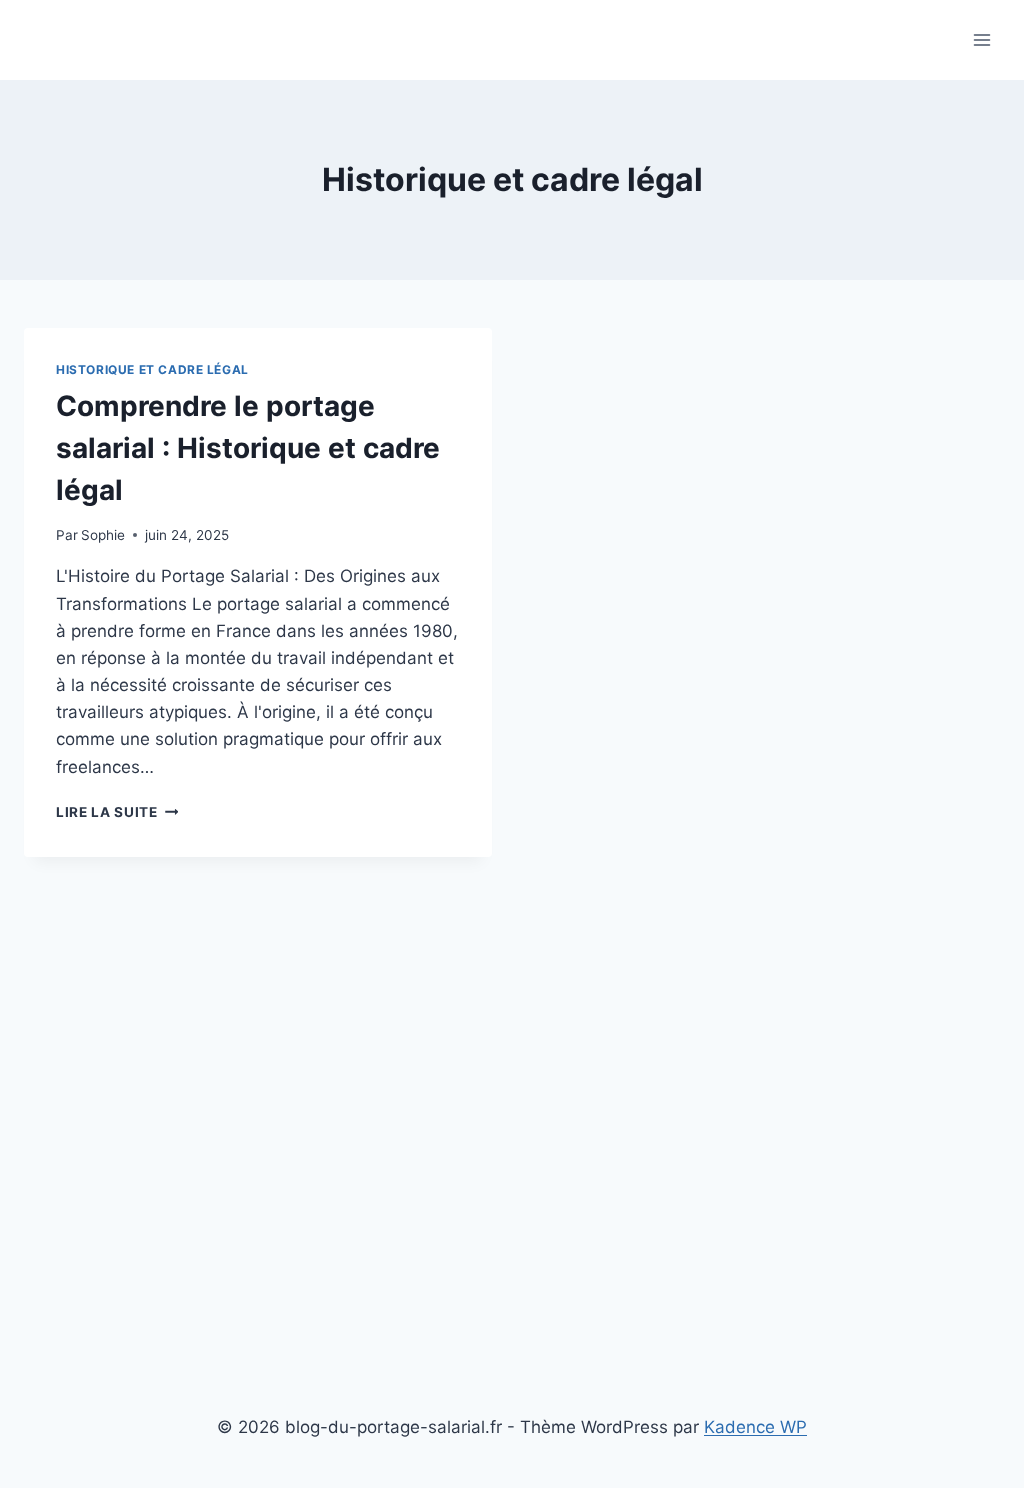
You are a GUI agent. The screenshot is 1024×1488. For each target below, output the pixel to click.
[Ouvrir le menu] (981, 39)
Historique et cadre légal (152, 369)
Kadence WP (755, 1427)
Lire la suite (117, 812)
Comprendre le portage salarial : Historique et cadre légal (248, 448)
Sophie (103, 535)
